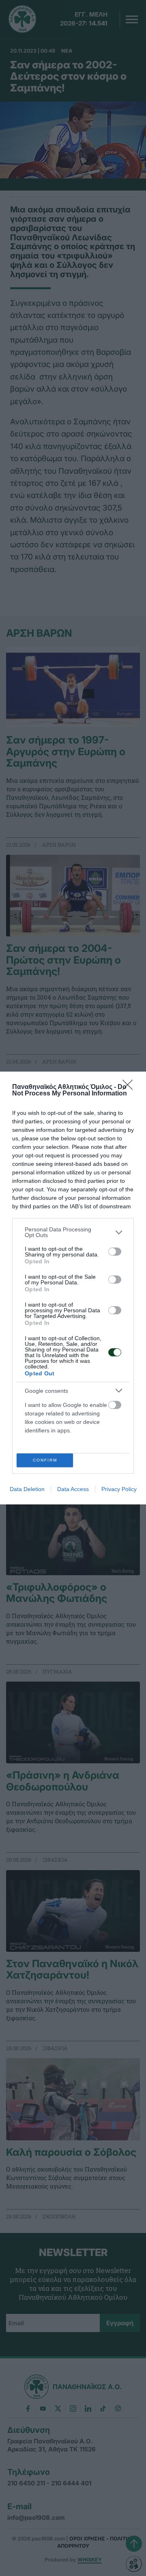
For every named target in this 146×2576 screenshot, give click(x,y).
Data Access (73, 1489)
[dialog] (73, 1288)
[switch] (115, 1252)
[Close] (130, 1087)
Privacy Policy (119, 1489)
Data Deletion (27, 1489)
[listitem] (73, 1232)
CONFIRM (45, 1460)
